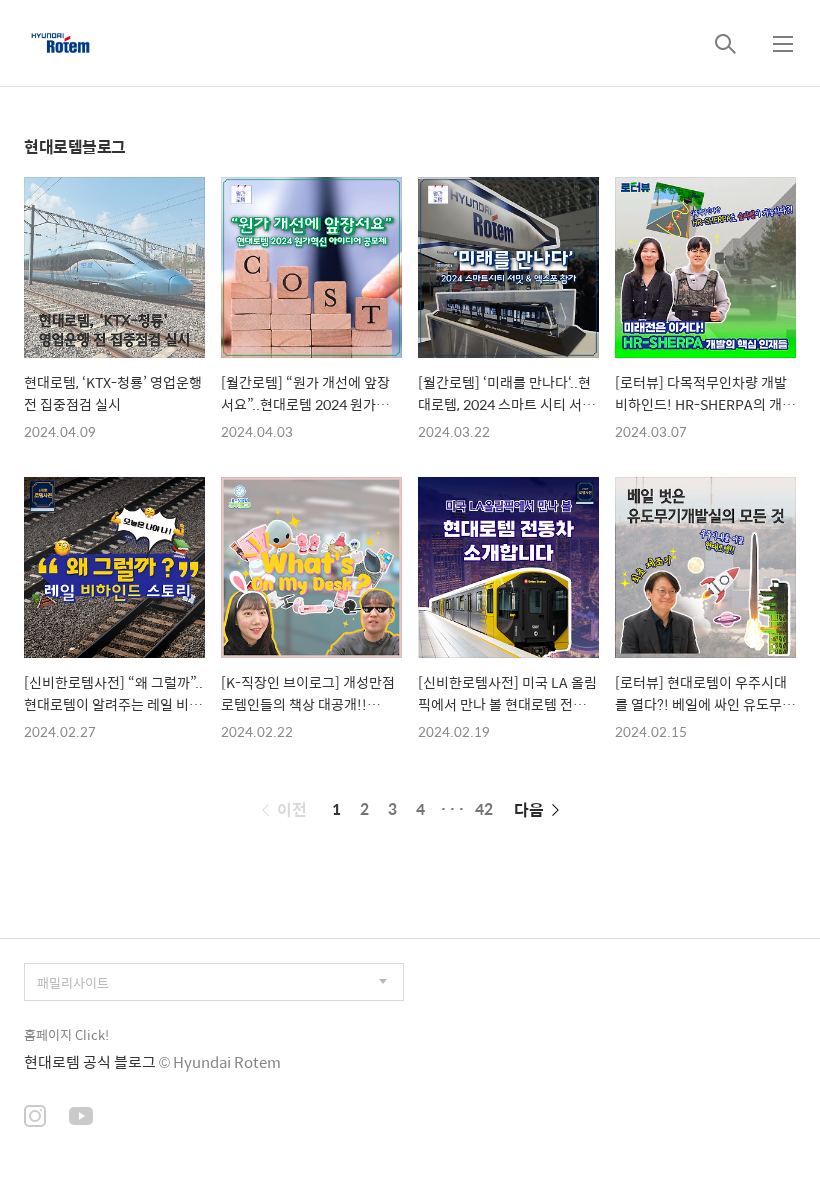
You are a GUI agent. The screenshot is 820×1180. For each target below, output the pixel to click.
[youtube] (81, 1118)
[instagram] (35, 1118)
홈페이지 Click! (66, 1034)
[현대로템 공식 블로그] (60, 43)
